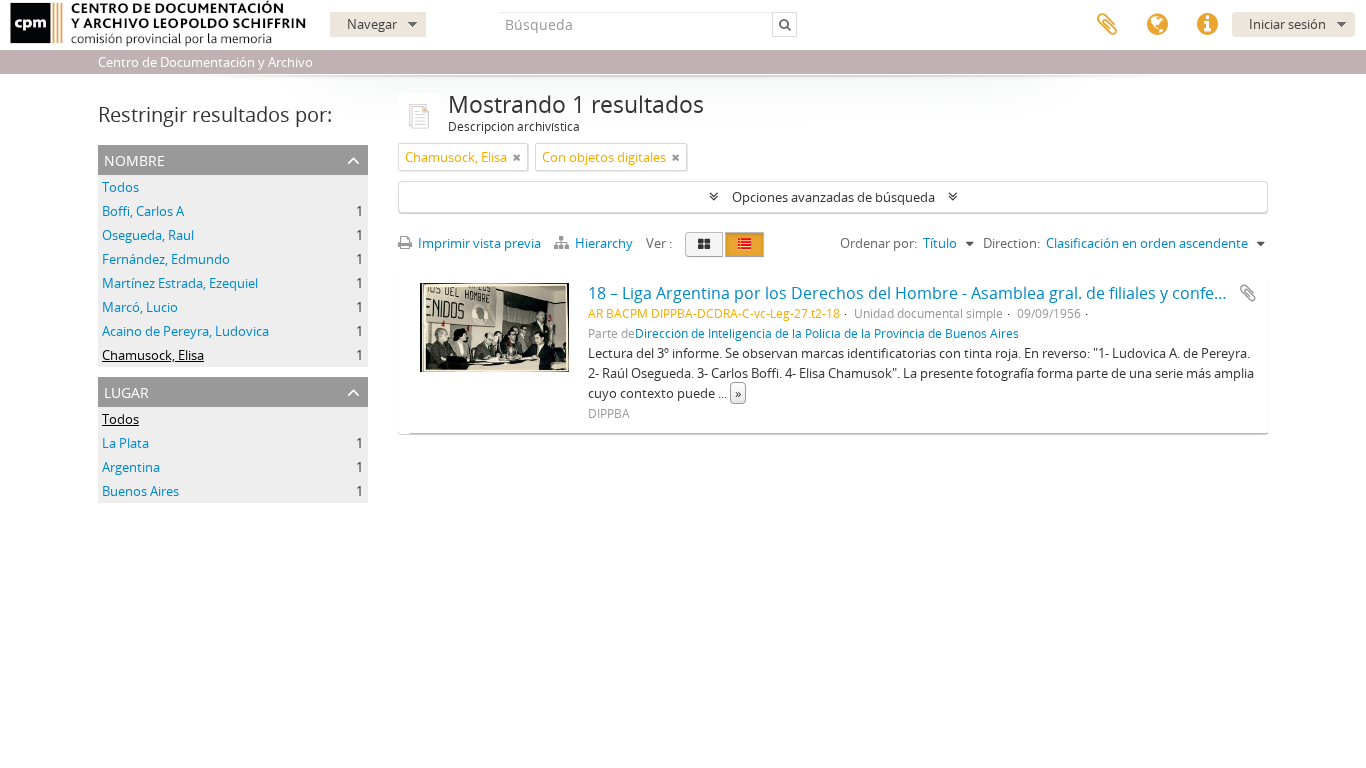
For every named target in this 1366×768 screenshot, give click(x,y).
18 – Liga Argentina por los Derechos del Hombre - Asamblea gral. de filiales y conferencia (924, 293)
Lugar (126, 390)
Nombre (134, 158)
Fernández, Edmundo (166, 259)
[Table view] (744, 244)
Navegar (372, 24)
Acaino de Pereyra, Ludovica (185, 331)
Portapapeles (1107, 25)
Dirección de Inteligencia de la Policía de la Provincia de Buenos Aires (827, 333)
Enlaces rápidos (1207, 25)
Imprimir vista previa (478, 243)
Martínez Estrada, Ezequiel (180, 283)
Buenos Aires (140, 491)
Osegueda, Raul (148, 235)
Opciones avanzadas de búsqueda (833, 197)
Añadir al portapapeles (1248, 293)
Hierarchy (604, 243)
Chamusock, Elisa (153, 355)
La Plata (125, 443)
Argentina (131, 467)
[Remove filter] (517, 157)
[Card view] (704, 244)
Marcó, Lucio (140, 307)
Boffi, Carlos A (143, 211)
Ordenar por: (878, 243)
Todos (120, 187)
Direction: (1011, 243)
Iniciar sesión (1287, 24)
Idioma (1157, 25)
